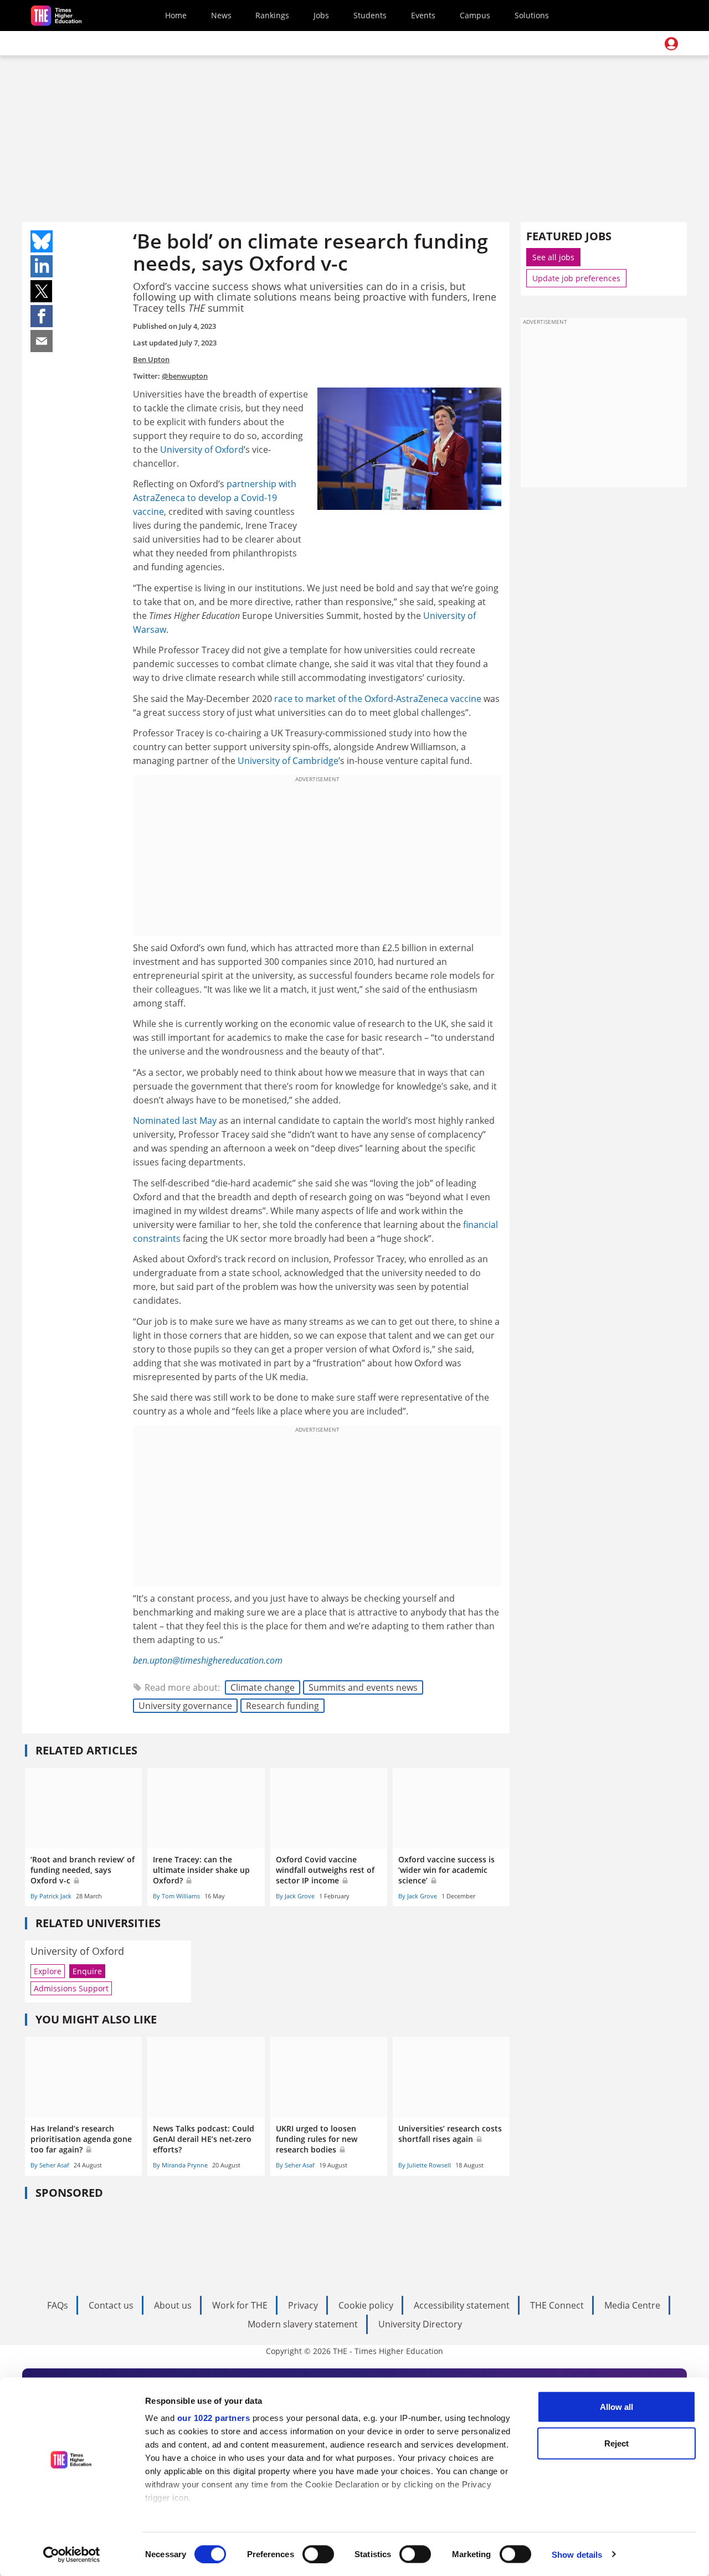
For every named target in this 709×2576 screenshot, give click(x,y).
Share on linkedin (42, 266)
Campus (475, 15)
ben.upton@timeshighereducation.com (208, 1660)
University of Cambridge (288, 761)
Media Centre (632, 2305)
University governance (185, 1706)
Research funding (282, 1706)
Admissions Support (71, 1988)
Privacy (303, 2305)
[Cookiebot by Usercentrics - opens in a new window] (72, 2554)
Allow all (616, 2407)
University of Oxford (202, 450)
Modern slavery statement (303, 2324)
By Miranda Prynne (180, 2165)
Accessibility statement (462, 2305)
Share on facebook (42, 316)
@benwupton (185, 376)
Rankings (272, 15)
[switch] (318, 2554)
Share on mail (42, 341)
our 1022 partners (214, 2418)
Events (423, 15)
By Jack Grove (295, 1896)
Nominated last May (175, 1121)
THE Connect (557, 2305)
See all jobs (553, 257)
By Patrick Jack (51, 1896)
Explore (48, 1971)
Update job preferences (576, 278)
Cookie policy (366, 2305)
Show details (577, 2554)
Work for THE (240, 2305)
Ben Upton (151, 359)
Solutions (532, 15)
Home (176, 15)
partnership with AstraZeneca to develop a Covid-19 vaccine (215, 498)
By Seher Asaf (50, 2165)
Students (370, 15)
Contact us (111, 2305)
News (221, 15)
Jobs (321, 15)
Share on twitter (42, 291)
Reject (616, 2443)
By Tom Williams (176, 1896)
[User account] (671, 44)
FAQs (58, 2305)
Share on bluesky (42, 241)
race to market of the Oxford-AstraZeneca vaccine (378, 699)
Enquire (87, 1971)
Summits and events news (363, 1687)
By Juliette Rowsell (425, 2165)
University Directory (420, 2324)
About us (173, 2305)
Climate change (263, 1687)
